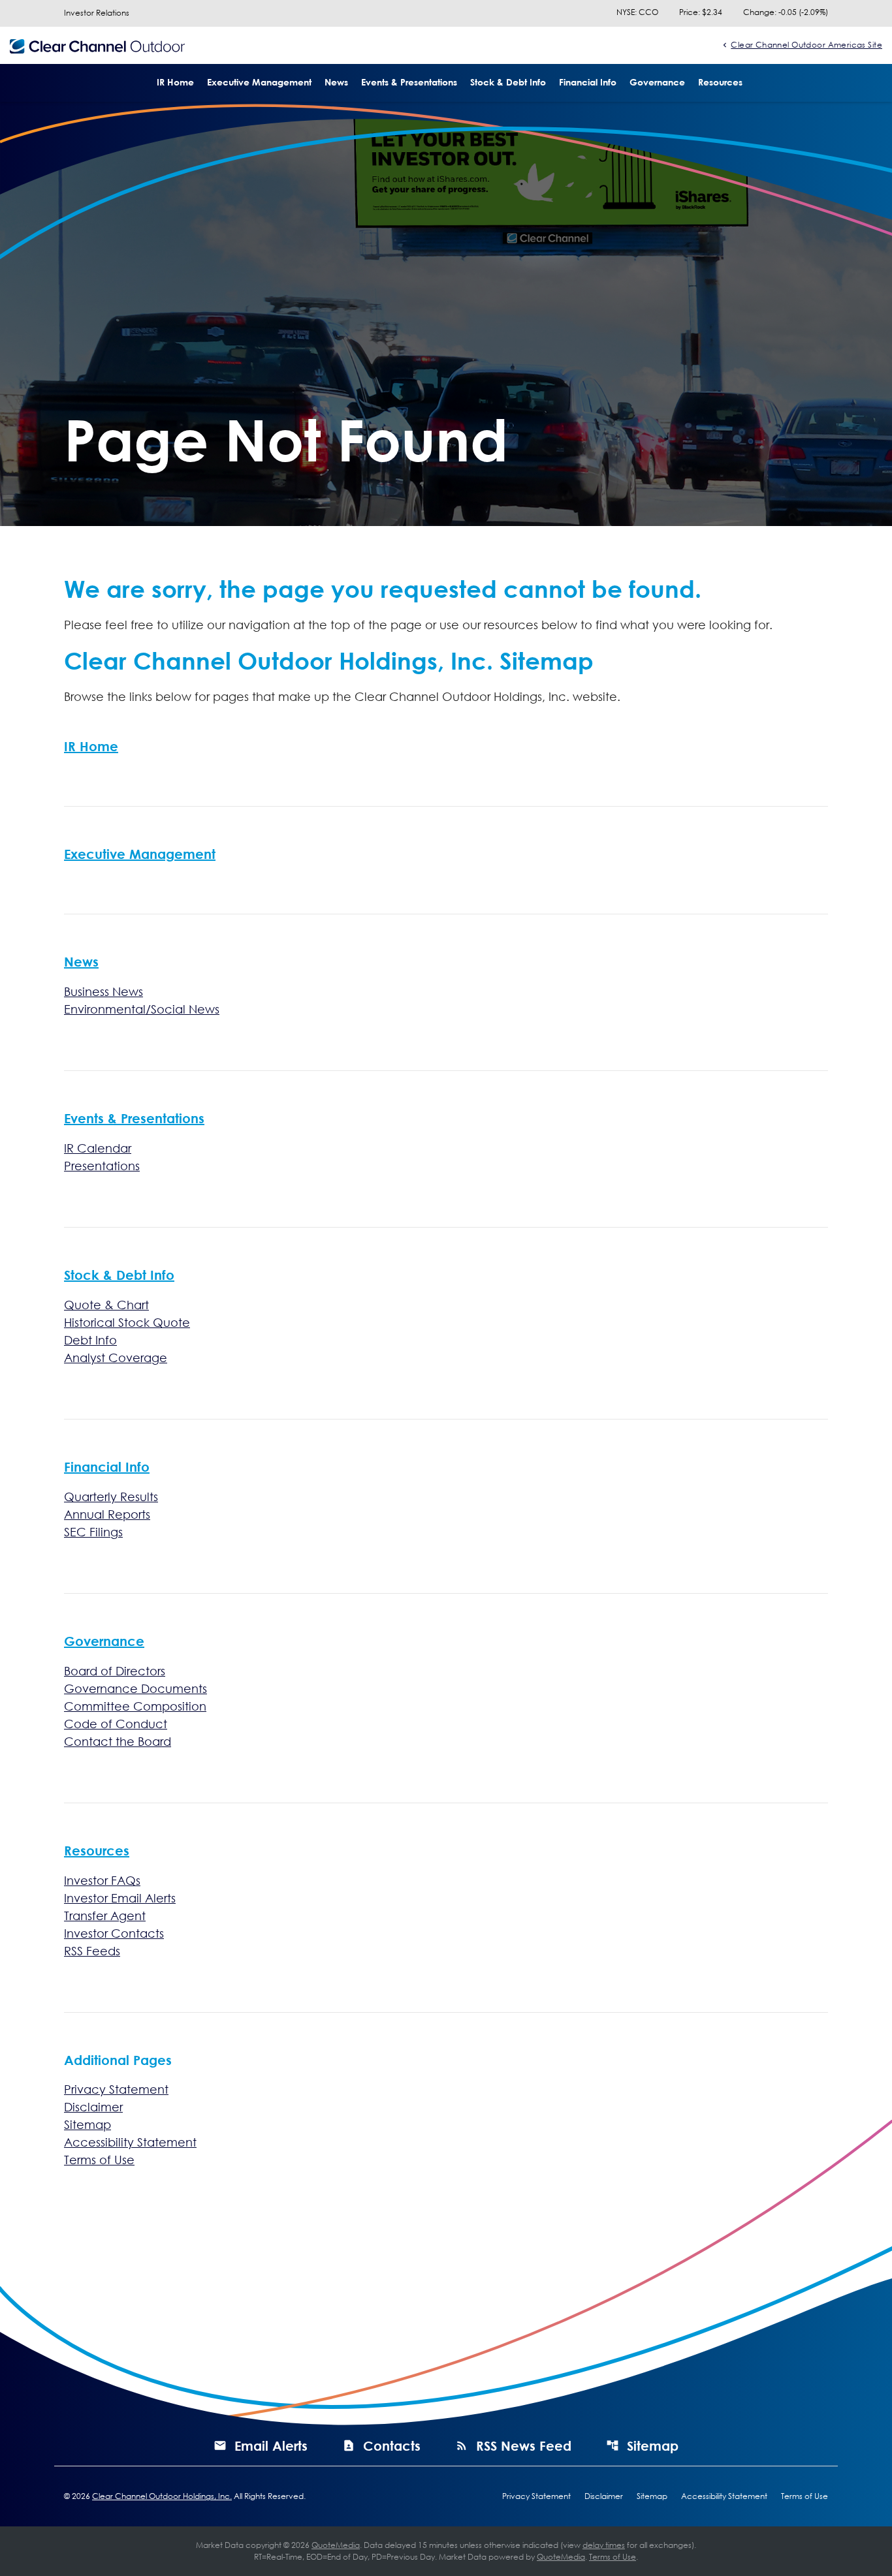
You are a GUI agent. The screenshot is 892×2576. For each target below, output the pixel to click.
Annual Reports (107, 1514)
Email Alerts (271, 2445)
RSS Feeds (92, 1951)
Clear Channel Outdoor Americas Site (806, 44)
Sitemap (88, 2124)
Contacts (392, 2445)
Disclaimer (93, 2107)
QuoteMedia (336, 2545)
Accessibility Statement (130, 2142)
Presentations (102, 1166)
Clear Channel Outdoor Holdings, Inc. (162, 2496)
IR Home (175, 82)
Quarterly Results (111, 1497)
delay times (604, 2545)
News (336, 82)
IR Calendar (98, 1148)
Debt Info (90, 1340)
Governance (657, 82)
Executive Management (259, 82)
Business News (104, 991)
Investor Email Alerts (120, 1898)
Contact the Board (118, 1741)
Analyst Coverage (116, 1358)
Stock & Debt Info (508, 82)
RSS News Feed (524, 2445)
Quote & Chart (106, 1305)
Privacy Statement (116, 2089)
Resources (720, 82)
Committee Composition (135, 1706)
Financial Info (588, 82)
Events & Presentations (409, 82)
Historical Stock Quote (127, 1322)
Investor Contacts (114, 1933)
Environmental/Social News (142, 1009)
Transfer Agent (105, 1916)
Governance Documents (135, 1688)
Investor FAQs (102, 1880)
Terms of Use (99, 2160)
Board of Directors (115, 1671)
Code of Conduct (116, 1724)
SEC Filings (93, 1532)
